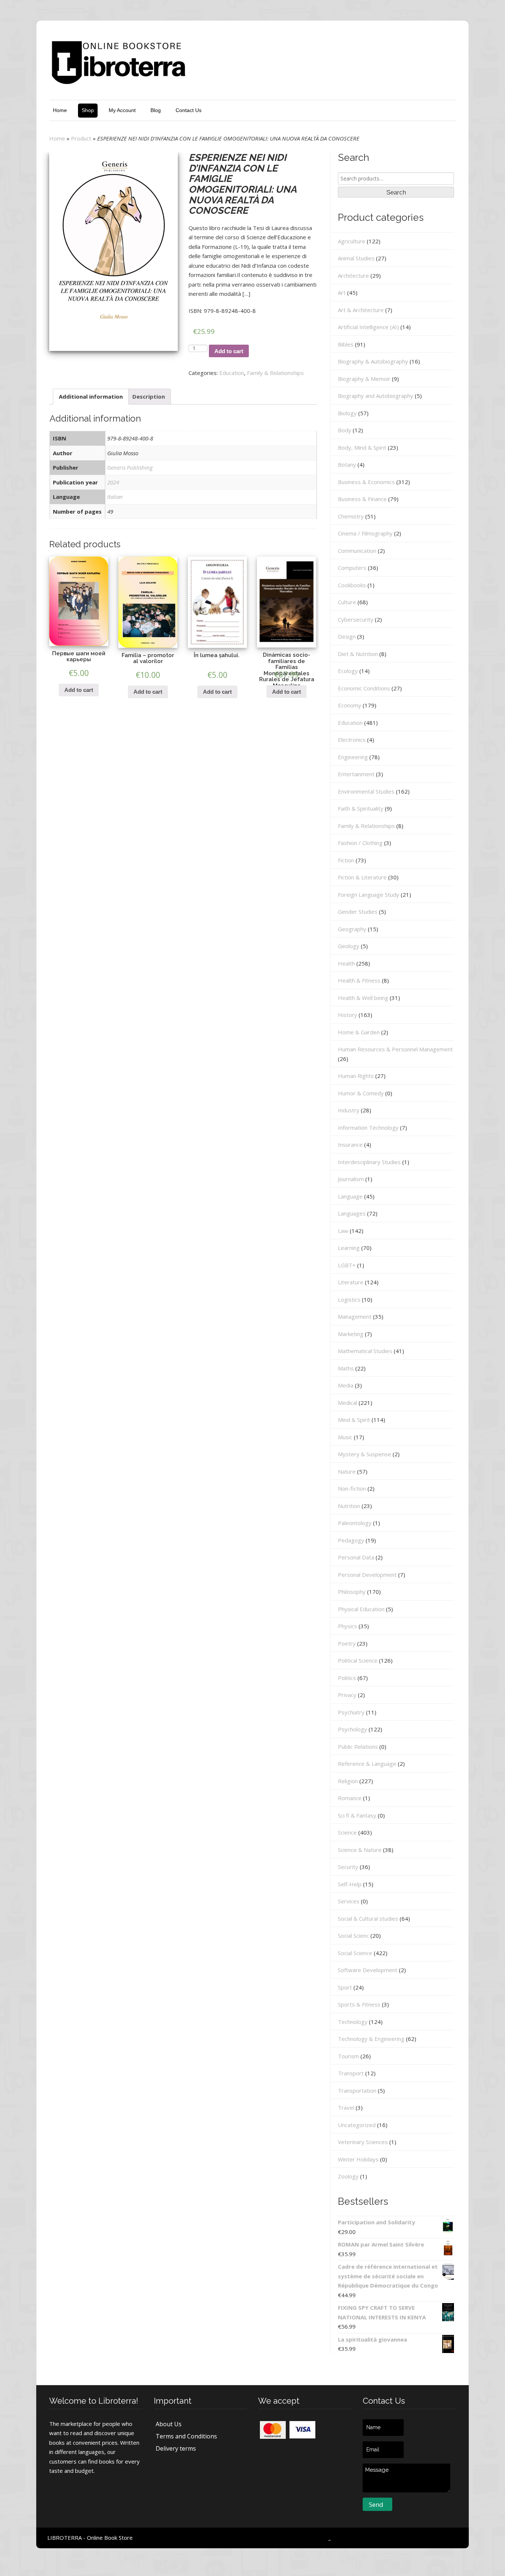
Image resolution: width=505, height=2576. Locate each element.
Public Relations (358, 1747)
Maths (346, 1368)
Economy (350, 705)
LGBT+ (347, 1265)
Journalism (351, 1179)
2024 (113, 482)
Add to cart (229, 351)
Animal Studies (356, 258)
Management (355, 1316)
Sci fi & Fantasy (357, 1815)
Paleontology (355, 1523)
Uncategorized (357, 2125)
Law (343, 1231)
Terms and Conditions (186, 2436)
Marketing (351, 1334)
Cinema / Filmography (365, 533)
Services (349, 1901)
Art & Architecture (361, 310)
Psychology (353, 1729)
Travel (346, 2107)
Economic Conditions (364, 688)
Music (345, 1437)
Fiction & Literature (362, 877)
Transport (351, 2073)
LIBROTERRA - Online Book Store (90, 2538)
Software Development (368, 1970)
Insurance (350, 1145)
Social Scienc (353, 1936)
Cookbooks (352, 585)
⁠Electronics (352, 740)
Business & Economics (366, 482)
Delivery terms (176, 2448)
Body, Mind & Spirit (362, 447)
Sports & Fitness (359, 2004)
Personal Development (367, 1575)
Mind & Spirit (354, 1420)
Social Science (355, 1953)
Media (346, 1385)
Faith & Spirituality (361, 808)
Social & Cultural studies (368, 1919)
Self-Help (350, 1884)
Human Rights (356, 1076)
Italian (115, 497)
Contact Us (189, 110)
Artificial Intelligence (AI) (368, 327)
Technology (353, 2022)
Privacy (347, 1695)
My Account (122, 110)
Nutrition (349, 1506)
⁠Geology (349, 946)
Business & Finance (362, 499)
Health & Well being (363, 998)
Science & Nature (360, 1850)
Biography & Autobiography (373, 361)
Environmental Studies (366, 791)
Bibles (346, 344)
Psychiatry (351, 1712)
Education (232, 373)
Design (347, 636)
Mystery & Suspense (365, 1454)
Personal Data (356, 1557)
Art (342, 293)
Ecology (348, 671)
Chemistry (351, 516)
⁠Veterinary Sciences (363, 2142)
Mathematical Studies (365, 1351)
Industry (349, 1110)
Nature (347, 1471)
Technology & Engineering (371, 2039)
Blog (156, 110)
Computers (352, 568)
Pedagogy (351, 1540)
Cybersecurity (356, 619)
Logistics (349, 1299)
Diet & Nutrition (358, 654)
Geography (352, 929)
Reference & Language (367, 1764)
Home (60, 110)
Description (149, 396)
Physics (348, 1626)
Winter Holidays (358, 2159)
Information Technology (368, 1128)
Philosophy (352, 1592)
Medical (348, 1403)
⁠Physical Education (361, 1609)
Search (396, 192)
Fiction (346, 860)
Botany (347, 464)
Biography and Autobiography (376, 396)
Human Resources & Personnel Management (395, 1049)
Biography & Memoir (364, 379)
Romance (350, 1798)
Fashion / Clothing (360, 843)
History (348, 1015)
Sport (345, 1987)
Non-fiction (352, 1488)
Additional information (91, 396)
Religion (348, 1781)
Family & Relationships (275, 373)
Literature (351, 1282)
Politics (347, 1678)
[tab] (91, 397)
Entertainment (356, 774)
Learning (349, 1248)
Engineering (353, 757)
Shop (88, 110)
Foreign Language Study (369, 895)
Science (347, 1832)
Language (350, 1196)
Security (348, 1867)
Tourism (348, 2056)
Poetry (347, 1643)
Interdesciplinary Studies (369, 1162)
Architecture (353, 275)
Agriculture (352, 241)
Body (345, 430)
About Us (169, 2424)
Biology (347, 413)
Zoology (348, 2176)
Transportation (357, 2090)
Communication (357, 551)
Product (81, 138)
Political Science (358, 1660)
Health (346, 963)
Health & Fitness (359, 980)
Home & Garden (359, 1032)
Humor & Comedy (361, 1093)
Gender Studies (358, 912)
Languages (352, 1213)
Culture (347, 602)
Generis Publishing (130, 467)
